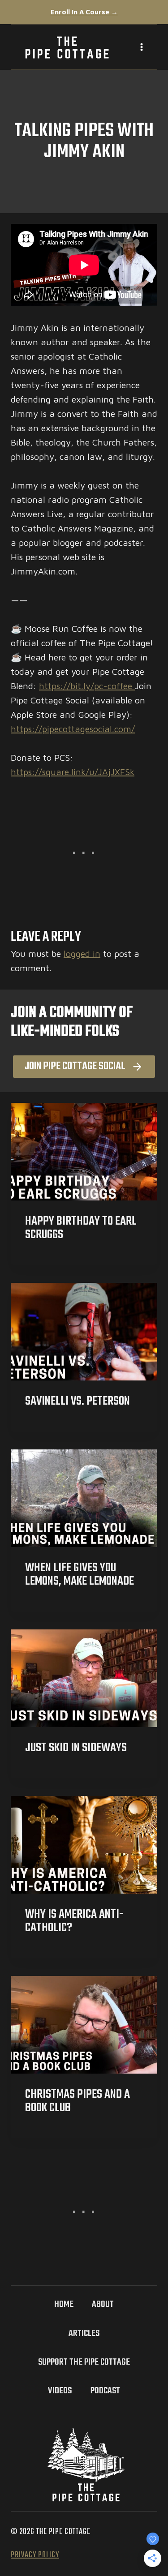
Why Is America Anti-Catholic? (74, 1921)
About (103, 2304)
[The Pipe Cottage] (67, 47)
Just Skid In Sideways (76, 1748)
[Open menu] (135, 47)
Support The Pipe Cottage (84, 2362)
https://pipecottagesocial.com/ (73, 729)
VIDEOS (60, 2391)
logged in (82, 954)
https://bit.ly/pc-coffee (87, 686)
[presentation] (84, 1152)
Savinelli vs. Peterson (78, 1401)
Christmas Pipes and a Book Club (78, 2101)
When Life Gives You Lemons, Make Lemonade (80, 1575)
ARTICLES (84, 2334)
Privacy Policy (35, 2555)
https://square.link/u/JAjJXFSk (73, 772)
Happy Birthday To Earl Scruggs (81, 1228)
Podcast (105, 2391)
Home (64, 2304)
